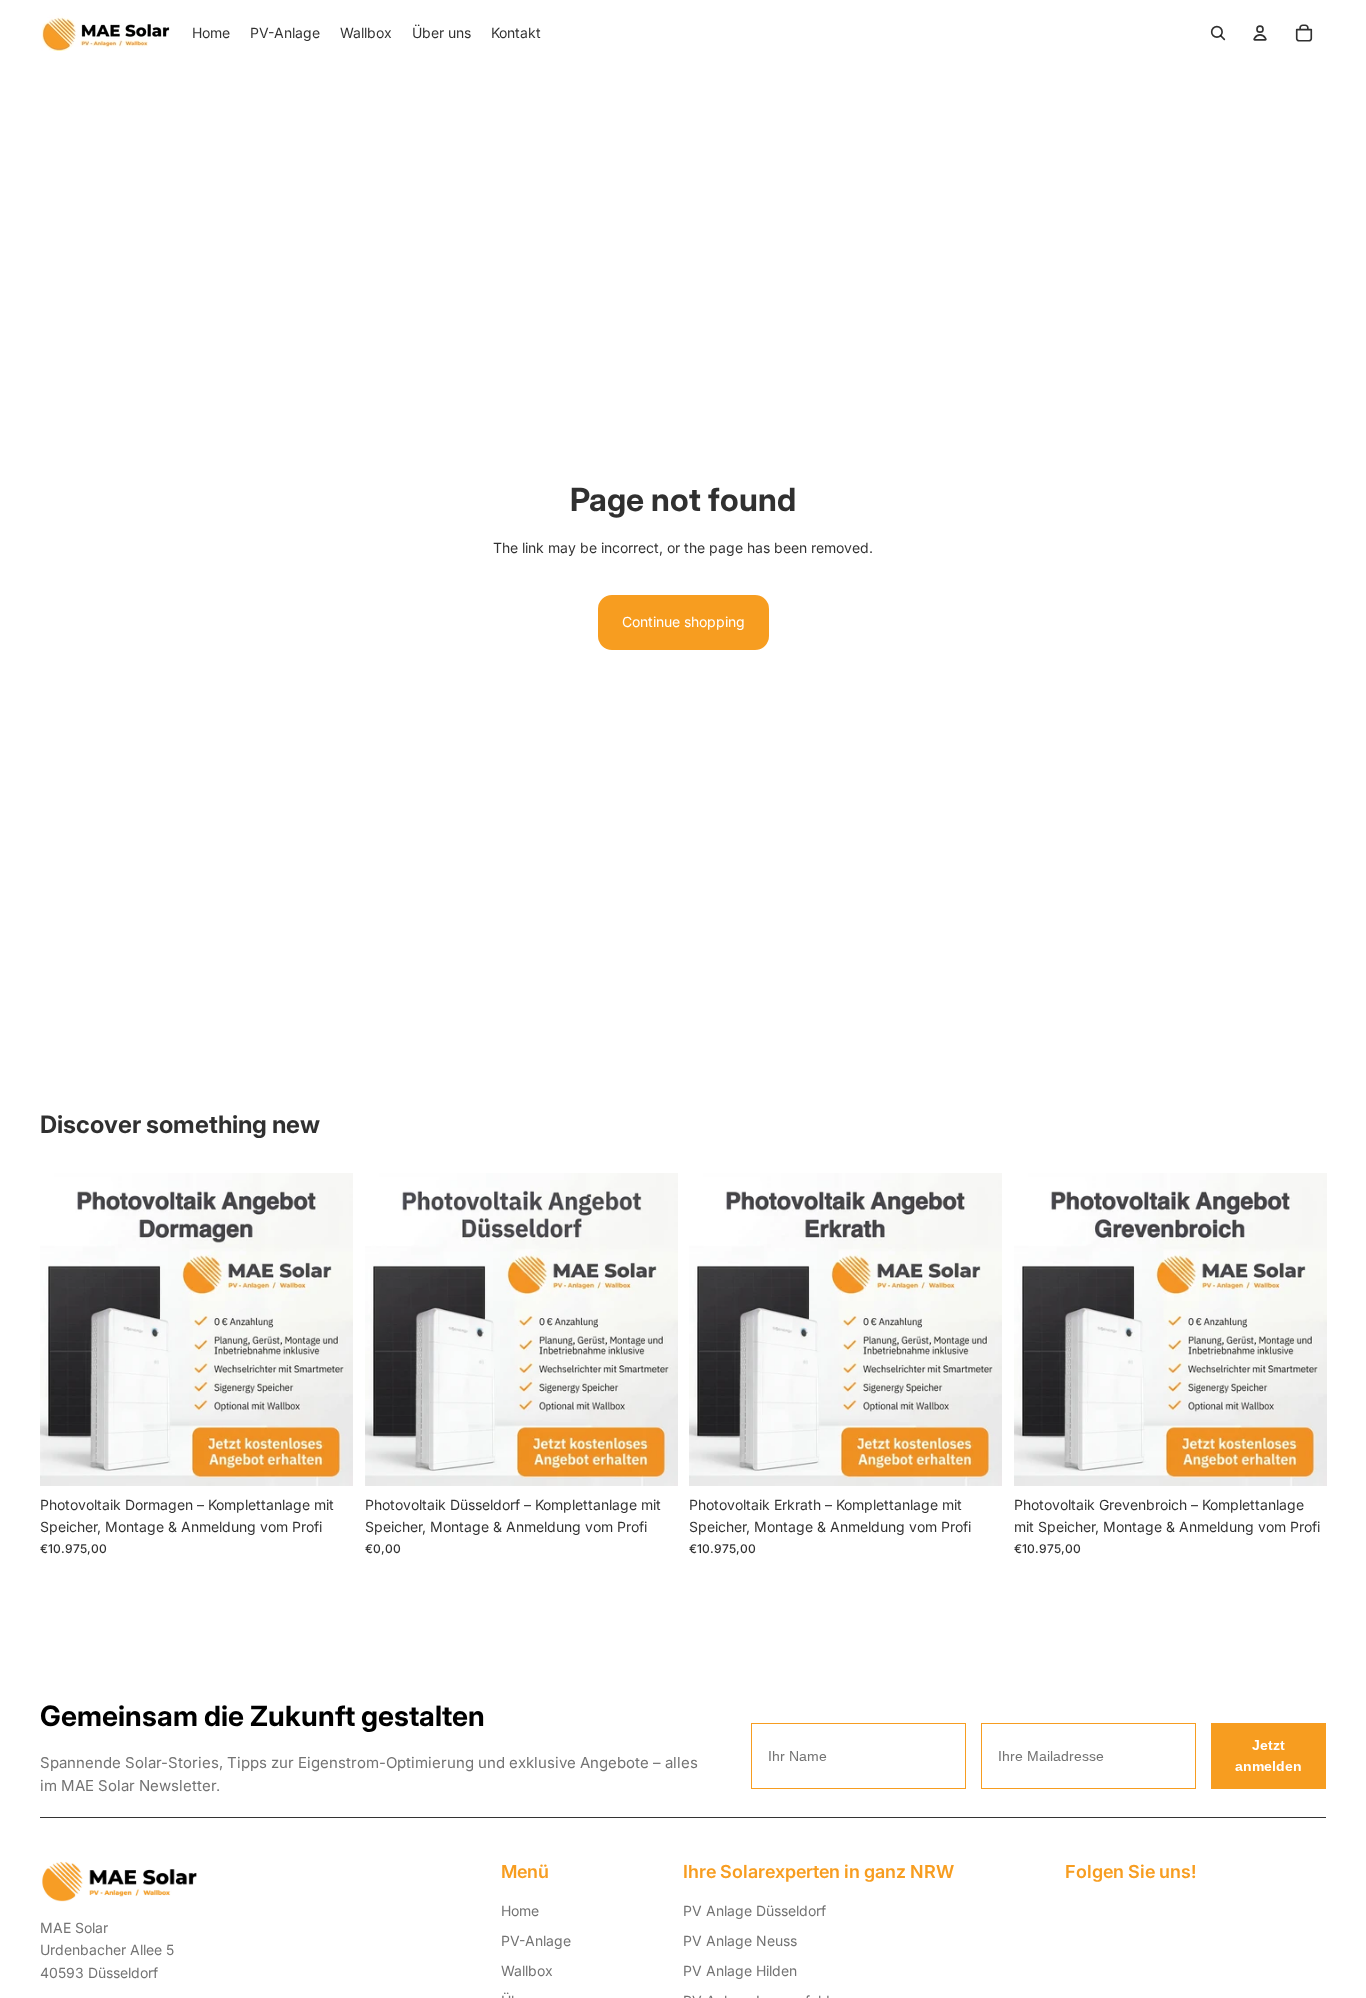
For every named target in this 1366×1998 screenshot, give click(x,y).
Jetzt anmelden (1268, 1755)
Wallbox (527, 1970)
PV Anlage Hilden (740, 1970)
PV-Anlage (536, 1940)
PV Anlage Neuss (740, 1940)
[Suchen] (1218, 33)
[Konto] (1260, 33)
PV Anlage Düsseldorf (754, 1910)
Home (520, 1910)
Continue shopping (683, 621)
